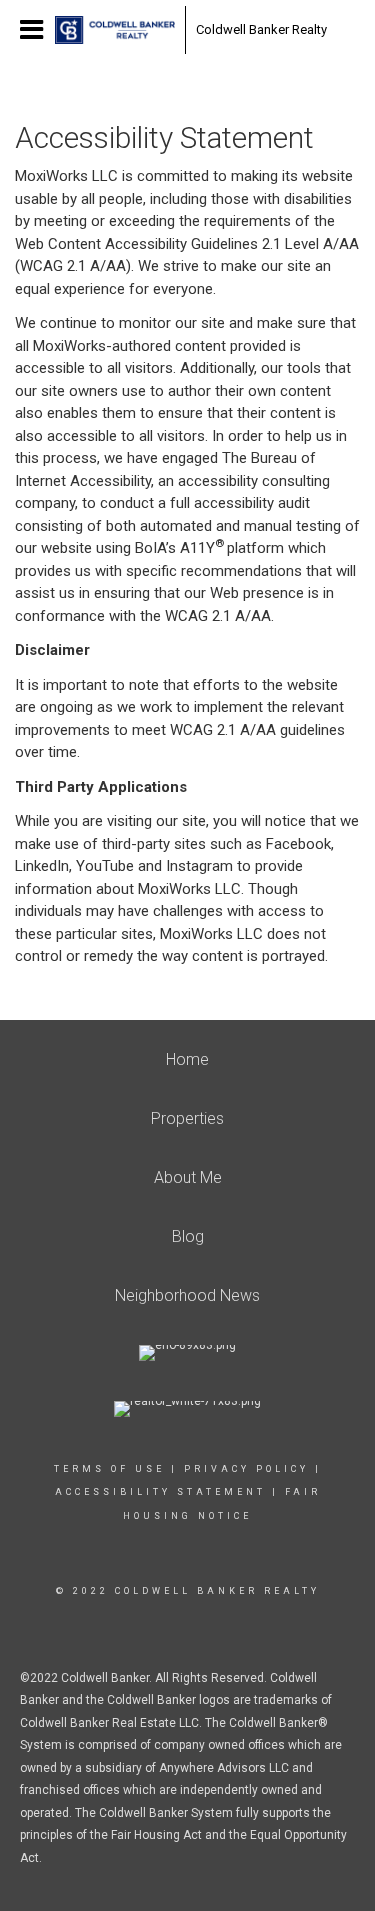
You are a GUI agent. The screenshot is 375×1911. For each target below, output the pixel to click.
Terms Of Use (109, 1469)
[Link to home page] (115, 30)
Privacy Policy (246, 1469)
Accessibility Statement (160, 1492)
